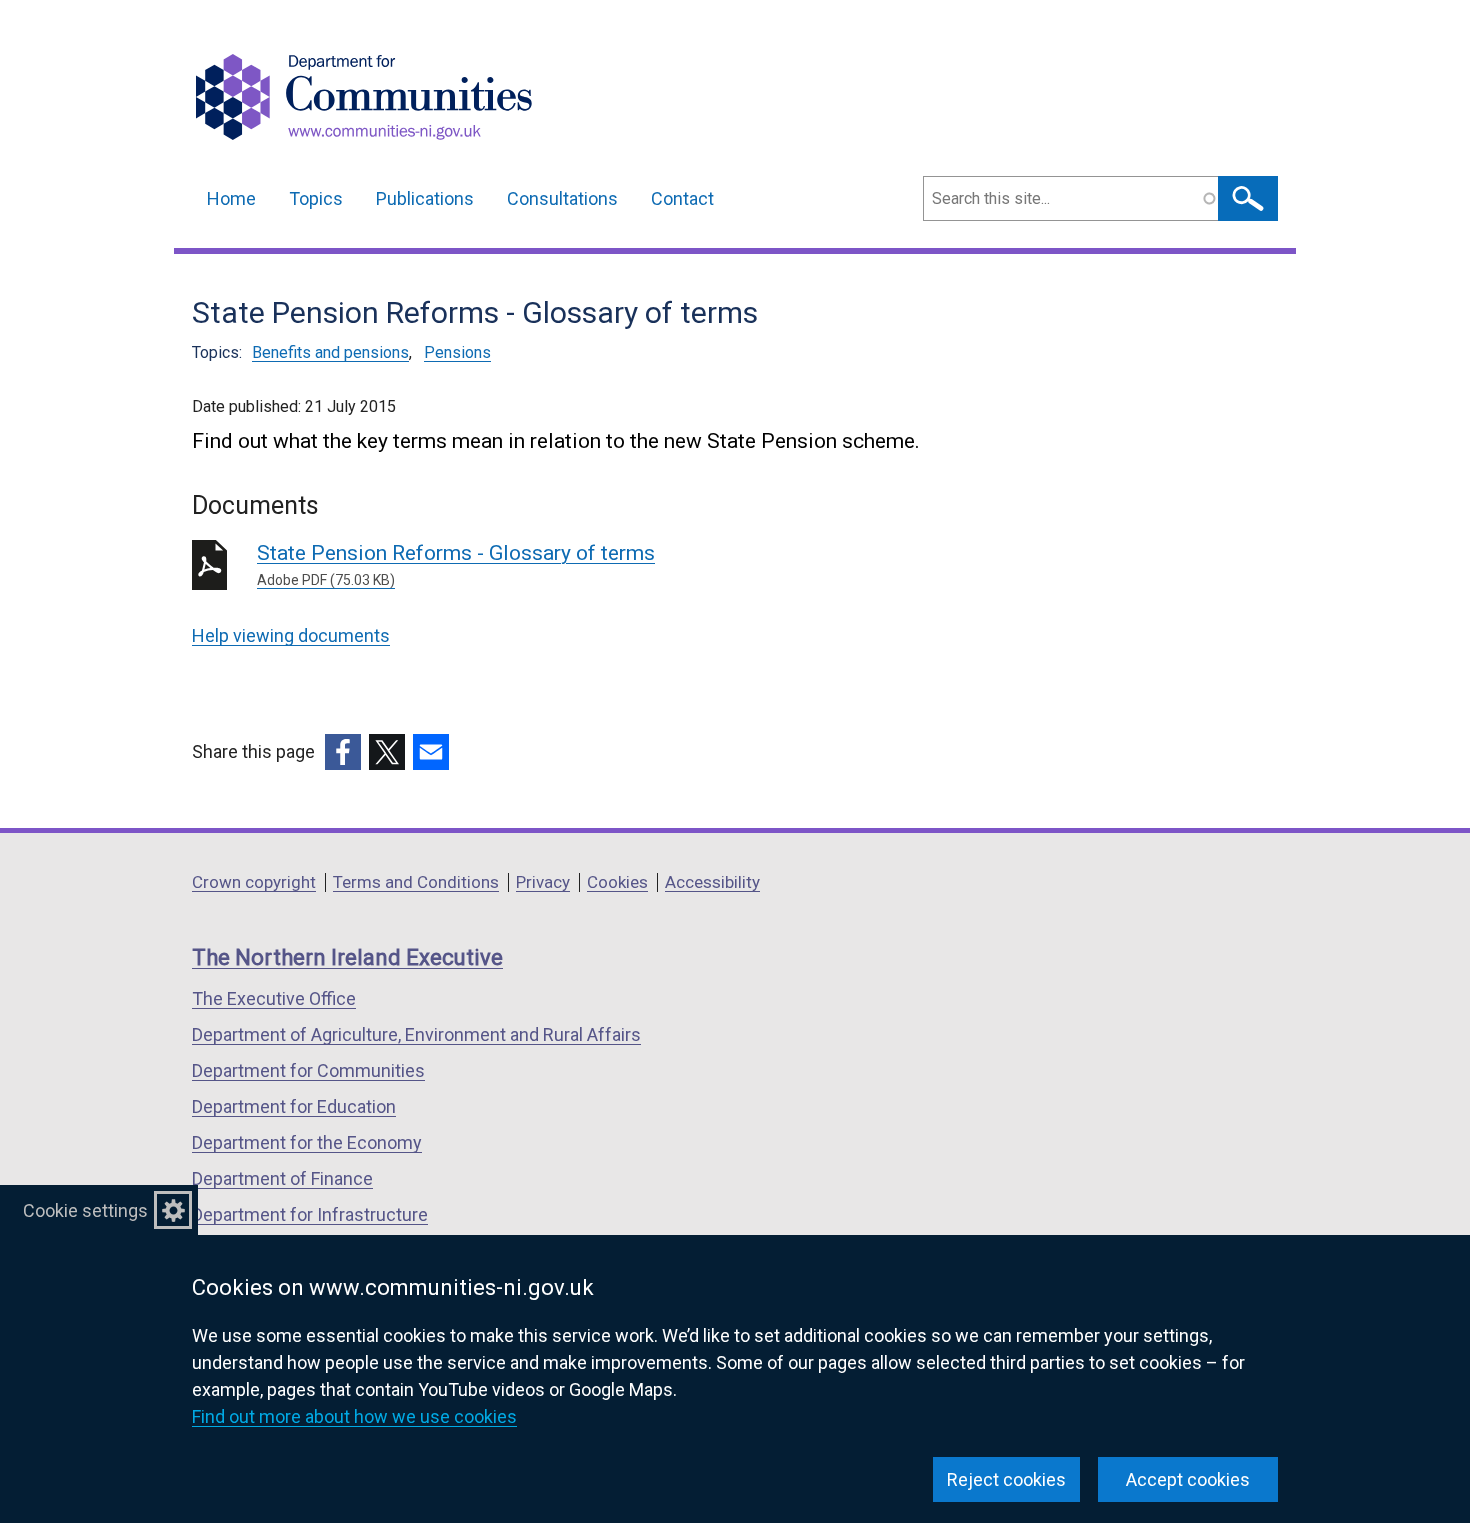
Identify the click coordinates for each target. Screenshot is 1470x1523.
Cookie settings (85, 1210)
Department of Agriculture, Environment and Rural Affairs (416, 1034)
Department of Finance (282, 1178)
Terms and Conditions (416, 882)
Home (231, 198)
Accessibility (712, 882)
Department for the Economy (307, 1142)
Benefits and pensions (330, 352)
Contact (682, 198)
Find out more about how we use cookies (354, 1416)
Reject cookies (1006, 1479)
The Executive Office (274, 998)
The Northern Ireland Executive (347, 957)
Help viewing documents (291, 635)
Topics (316, 198)
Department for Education (294, 1106)
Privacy (543, 882)
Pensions (457, 352)
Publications (425, 198)
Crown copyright (254, 882)
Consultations (562, 198)
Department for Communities (308, 1070)
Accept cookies (1188, 1479)
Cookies (617, 882)
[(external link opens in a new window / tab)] (343, 752)
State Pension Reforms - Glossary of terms (456, 564)
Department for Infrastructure (310, 1214)
